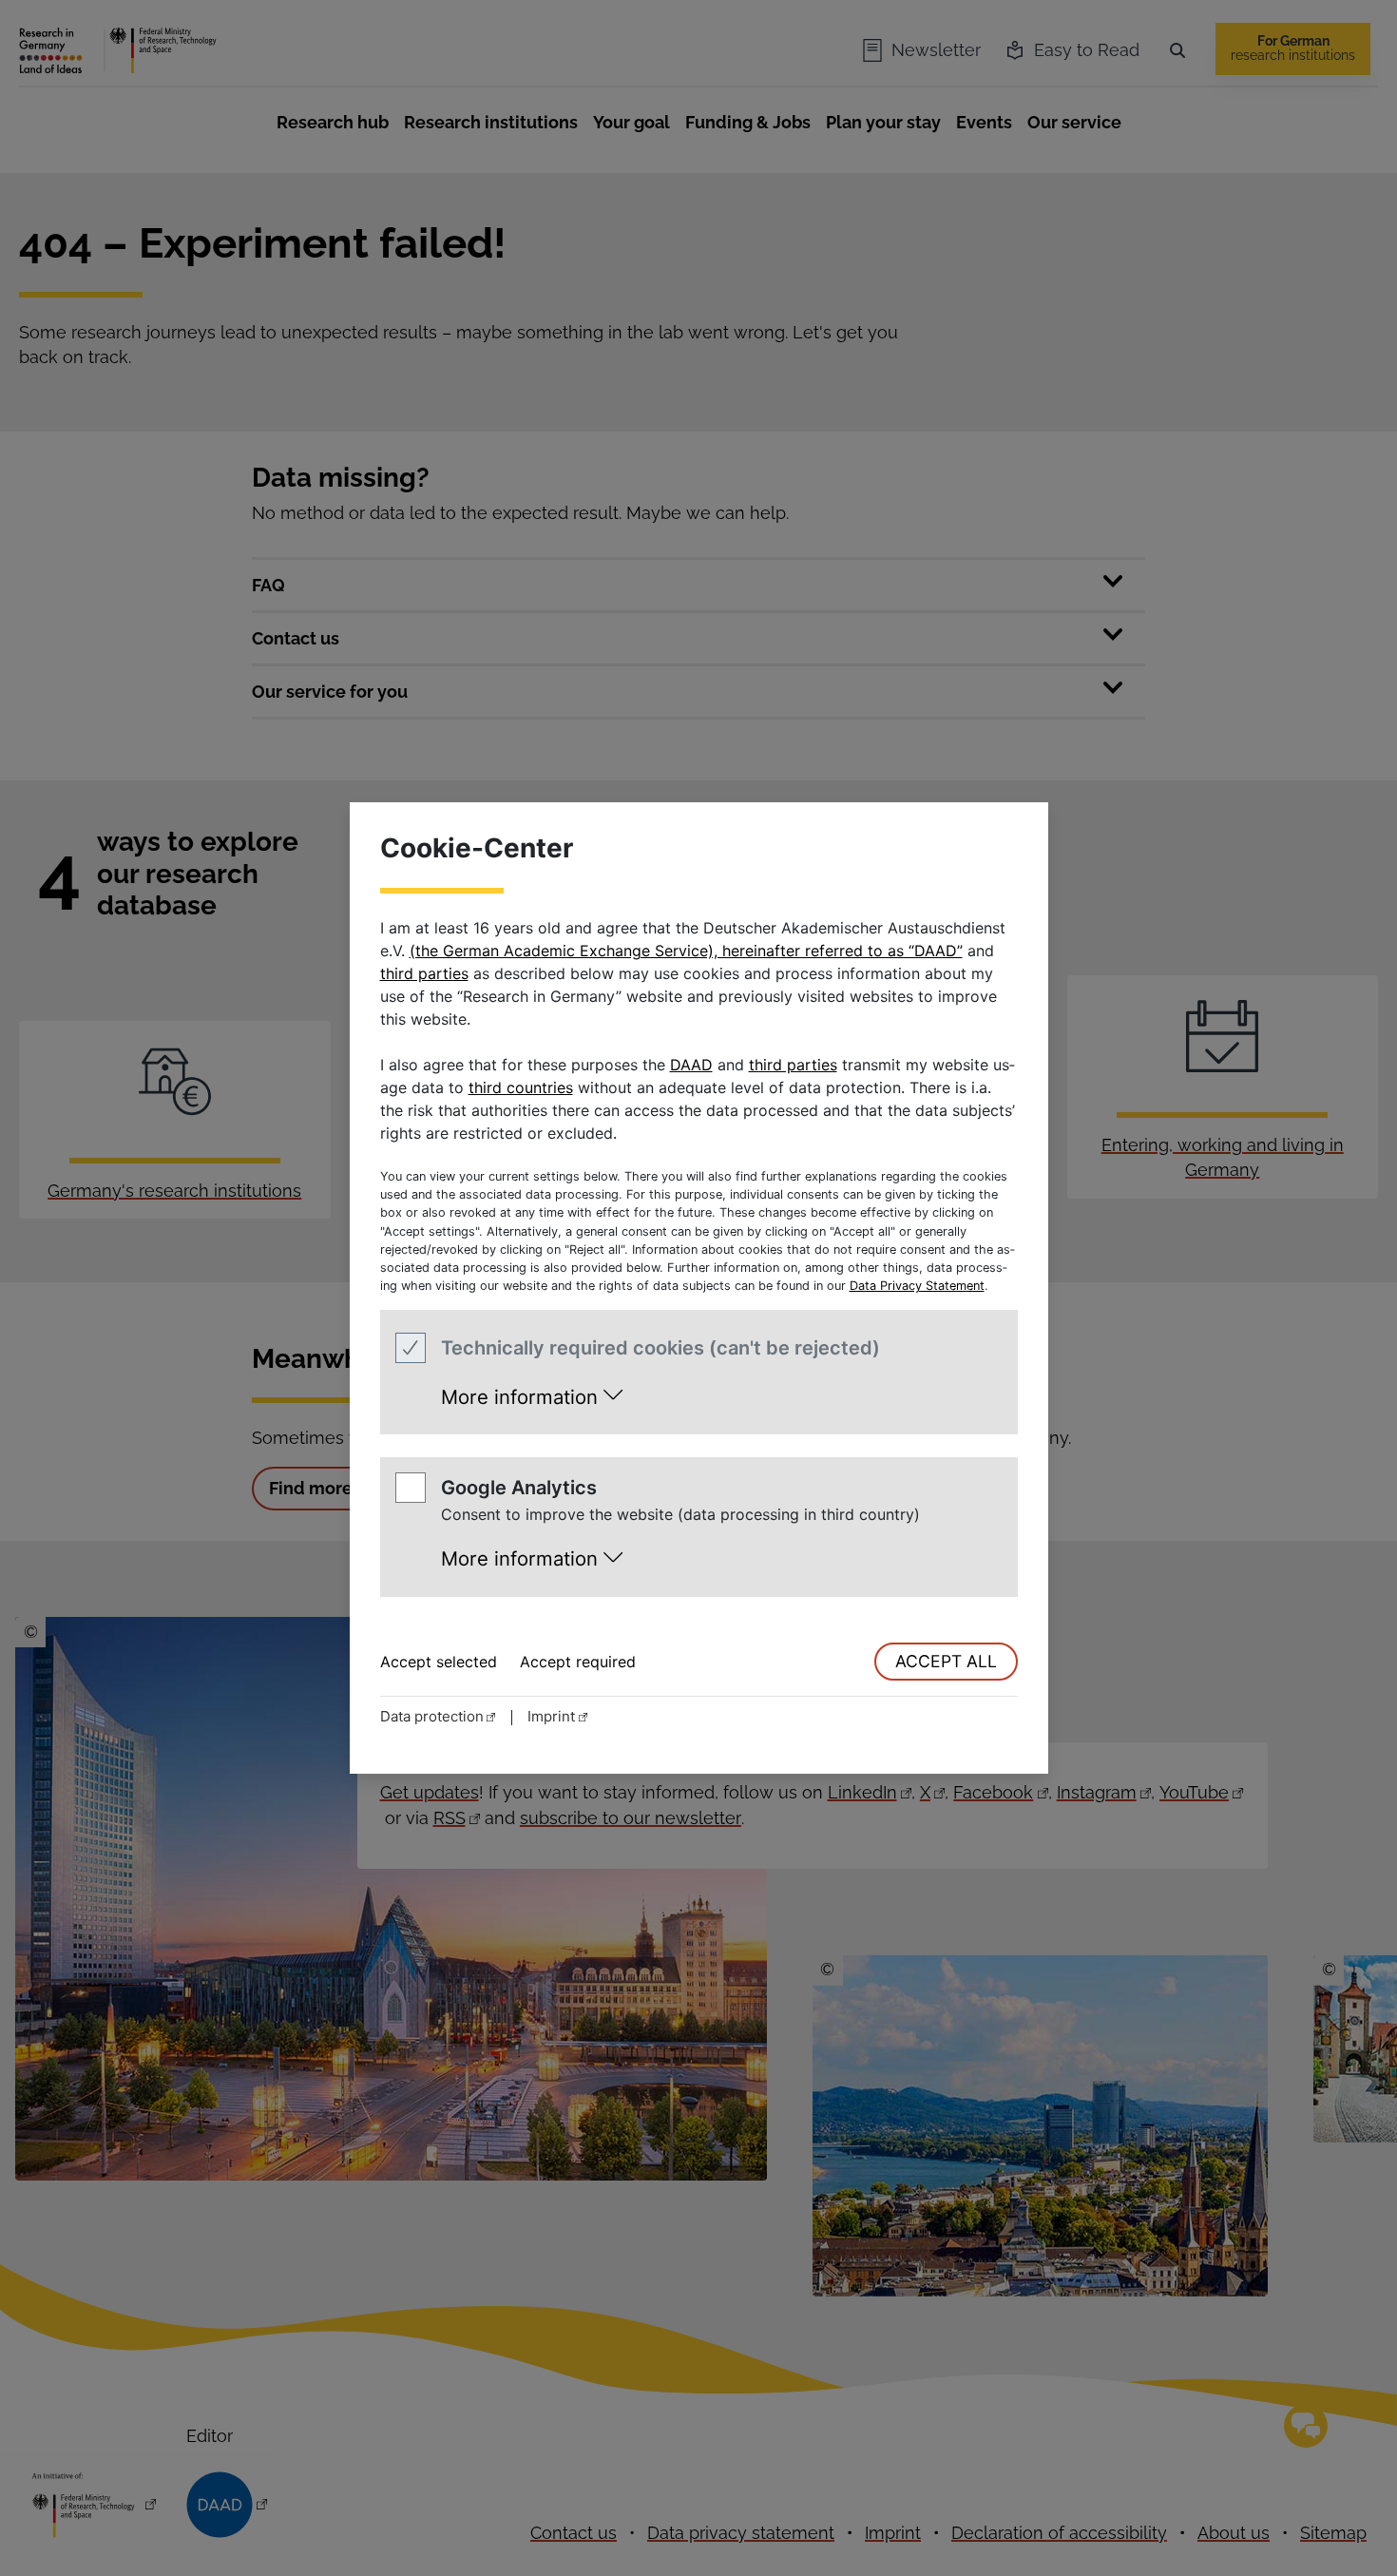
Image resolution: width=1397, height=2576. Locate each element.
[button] (532, 1391)
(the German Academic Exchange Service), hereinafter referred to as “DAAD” (686, 951)
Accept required (578, 1662)
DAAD (691, 1065)
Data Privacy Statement (917, 1286)
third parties (424, 973)
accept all (946, 1661)
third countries (521, 1087)
